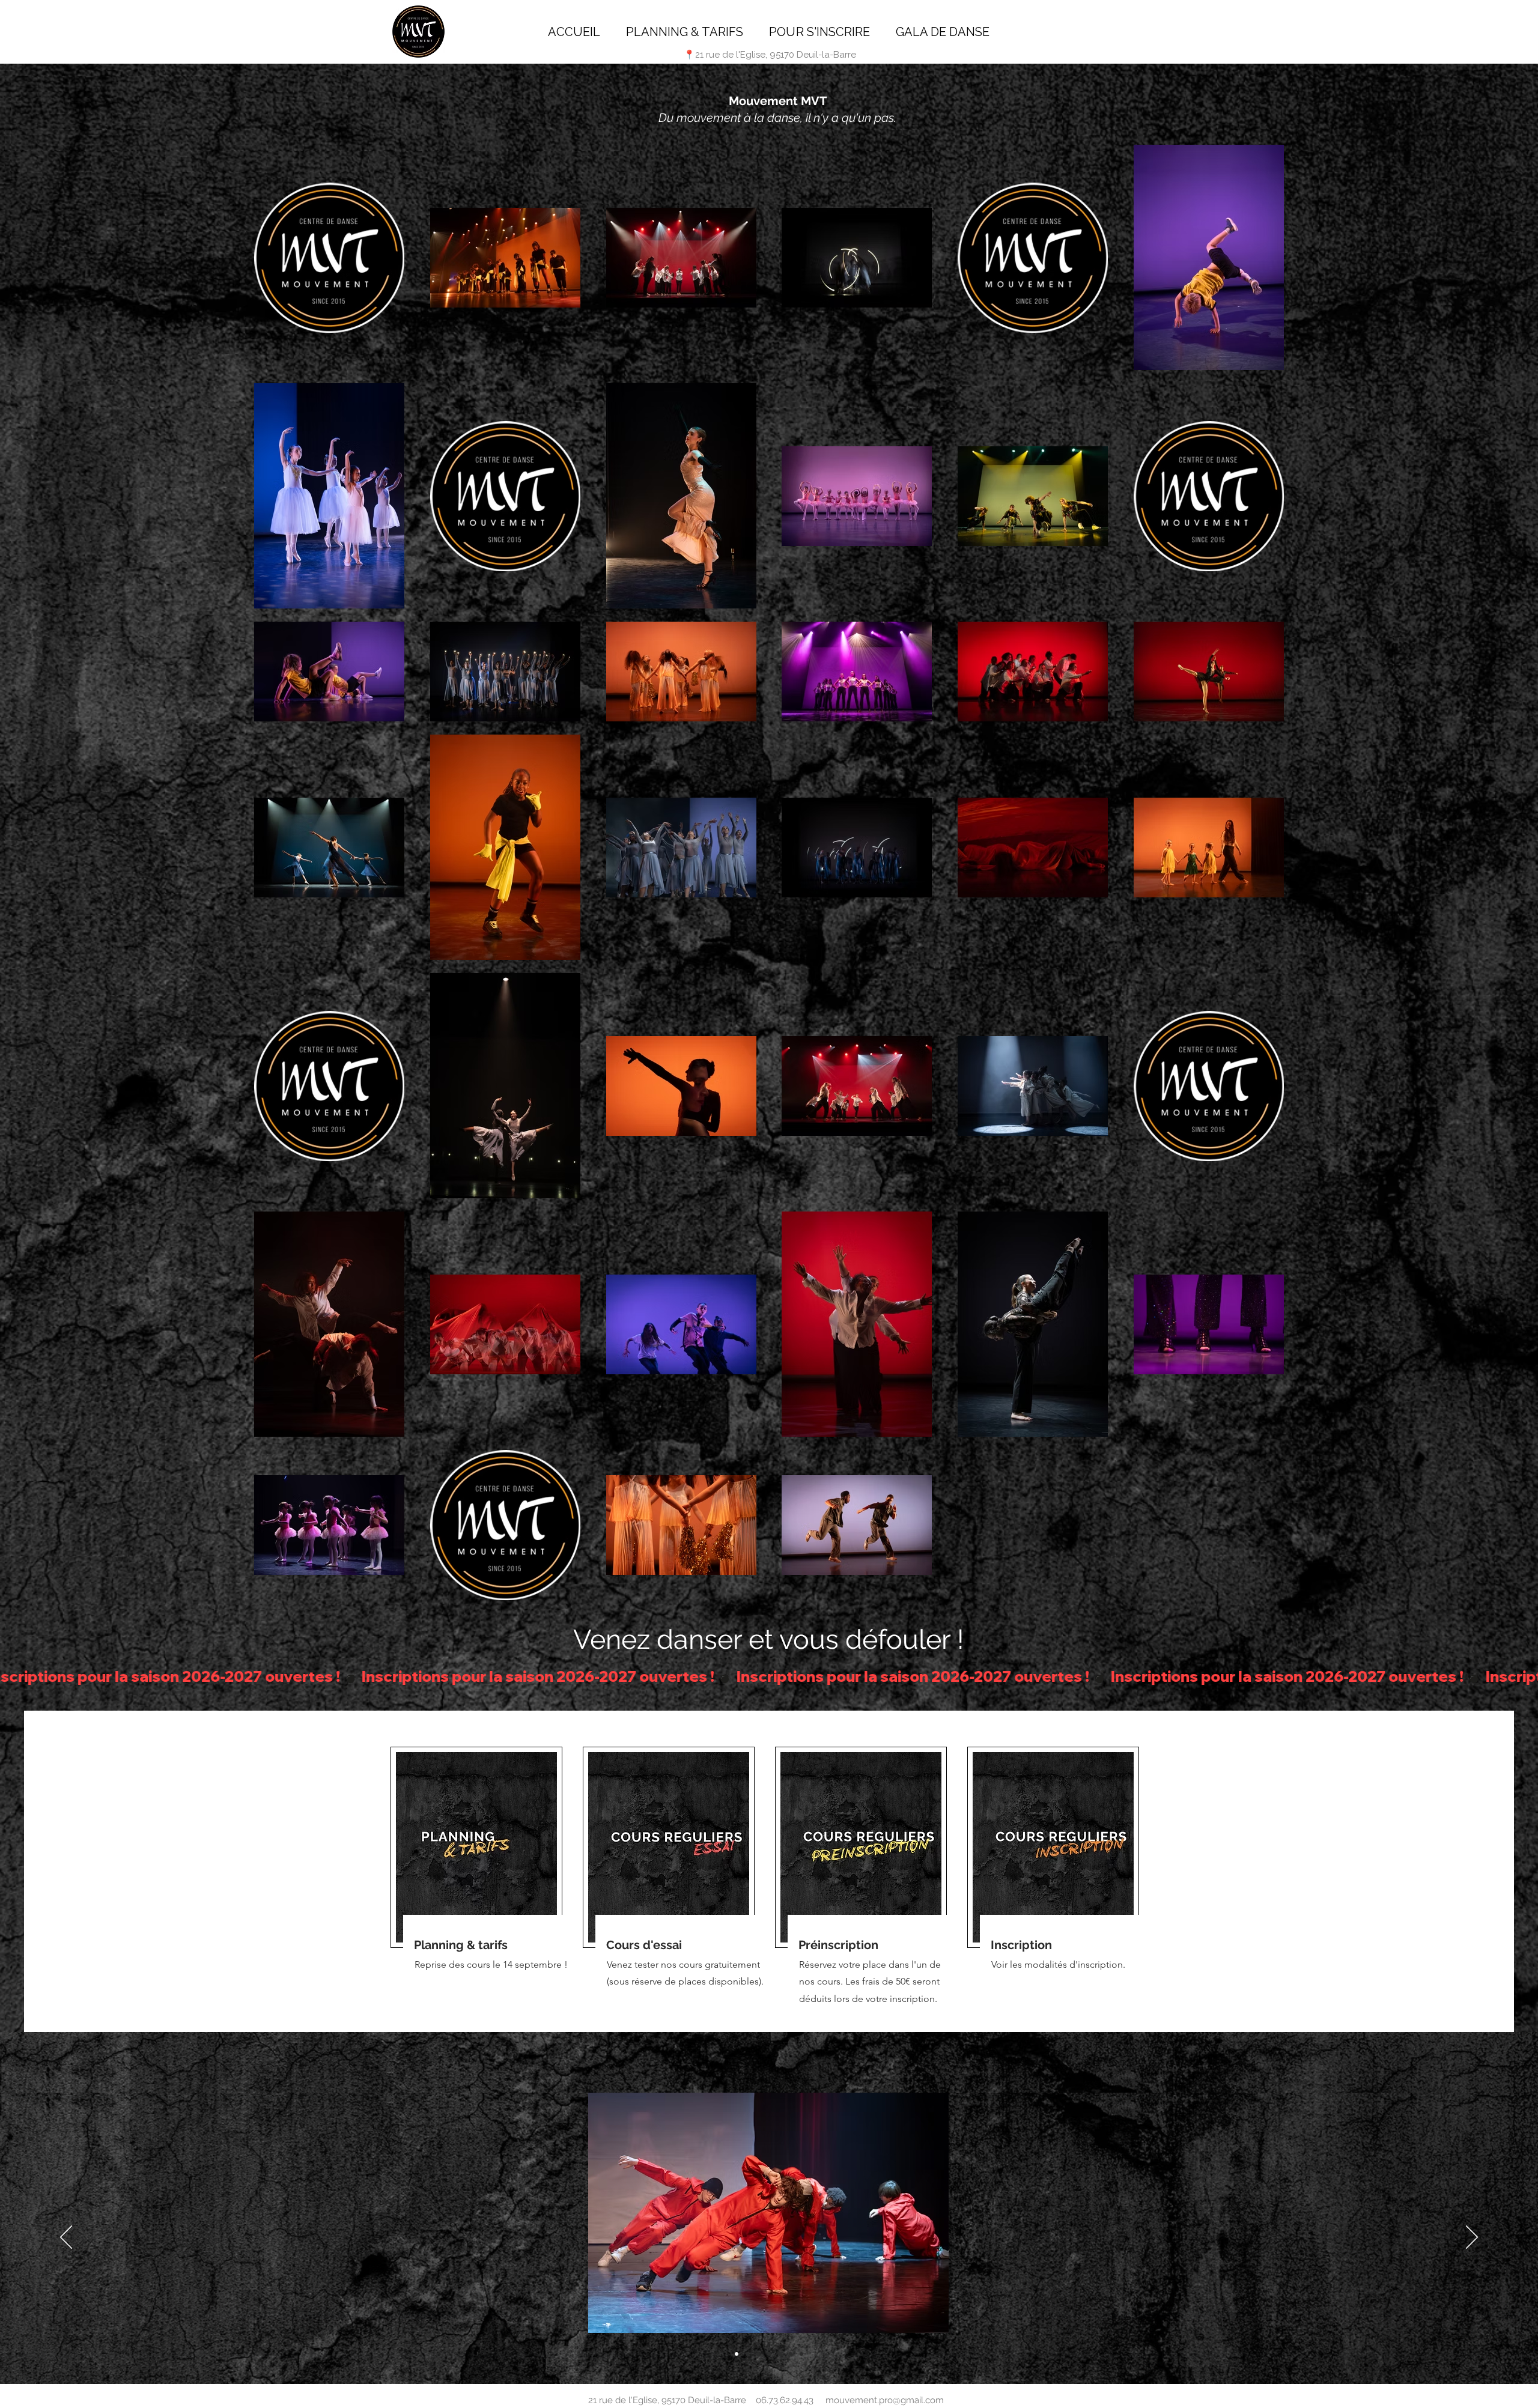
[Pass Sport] (769, 2354)
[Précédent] (66, 2238)
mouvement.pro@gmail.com (885, 2400)
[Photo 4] (737, 2354)
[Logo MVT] (791, 2354)
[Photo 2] (780, 2354)
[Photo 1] (758, 2354)
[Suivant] (1472, 2238)
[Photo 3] (801, 2354)
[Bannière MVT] (747, 2354)
